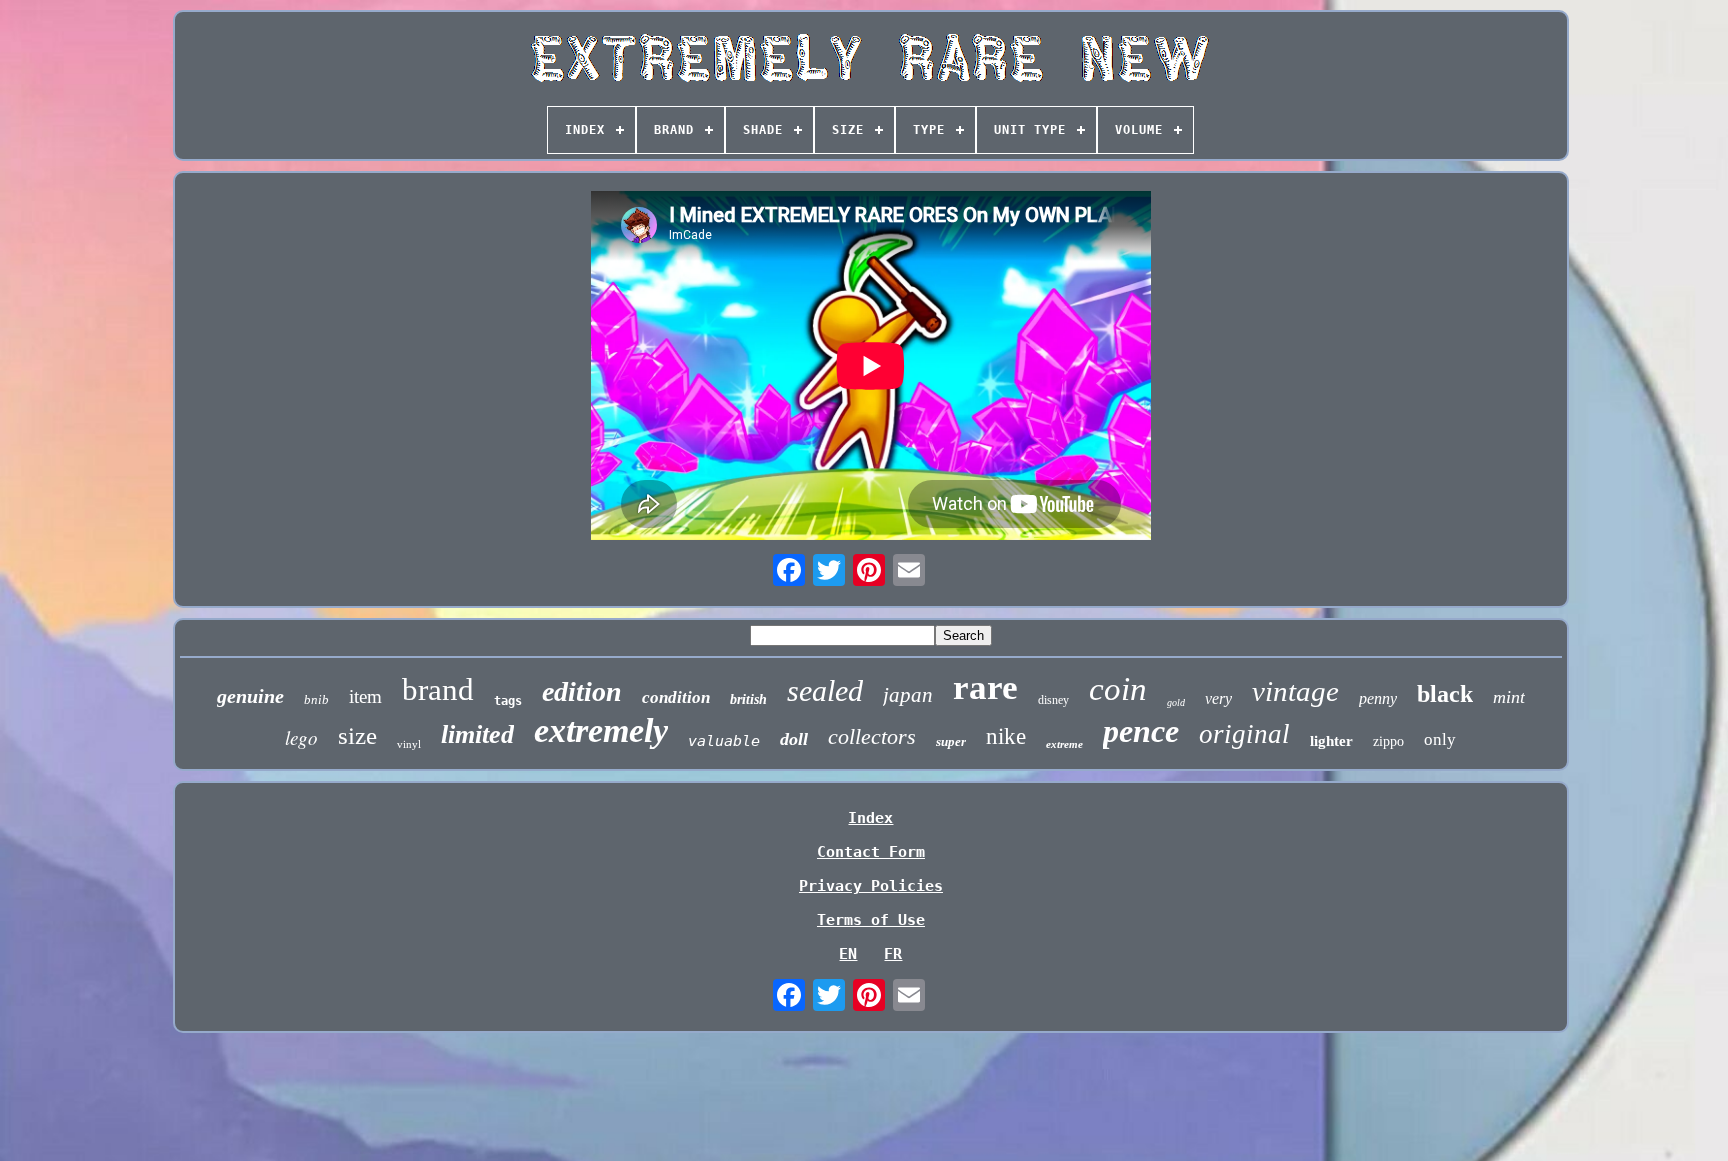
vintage (1295, 691)
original (1244, 734)
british (748, 699)
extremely (601, 730)
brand (438, 689)
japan (908, 695)
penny (1378, 698)
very (1218, 698)
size (357, 735)
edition (582, 691)
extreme (1064, 744)
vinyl (409, 744)
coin (1118, 689)
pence (1141, 731)
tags (508, 701)
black (1445, 694)
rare (985, 687)
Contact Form (871, 852)
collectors (872, 736)
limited (477, 734)
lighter (1331, 741)
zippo (1388, 741)
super (951, 741)
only (1440, 739)
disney (1053, 700)
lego (301, 737)
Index (870, 818)
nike (1006, 736)
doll (794, 739)
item (365, 696)
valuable (724, 741)
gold (1176, 702)
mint (1509, 697)
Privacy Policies (871, 886)
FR (893, 954)
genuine (250, 696)
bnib (316, 699)
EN (848, 954)
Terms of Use (871, 920)
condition (676, 697)
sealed (825, 690)
